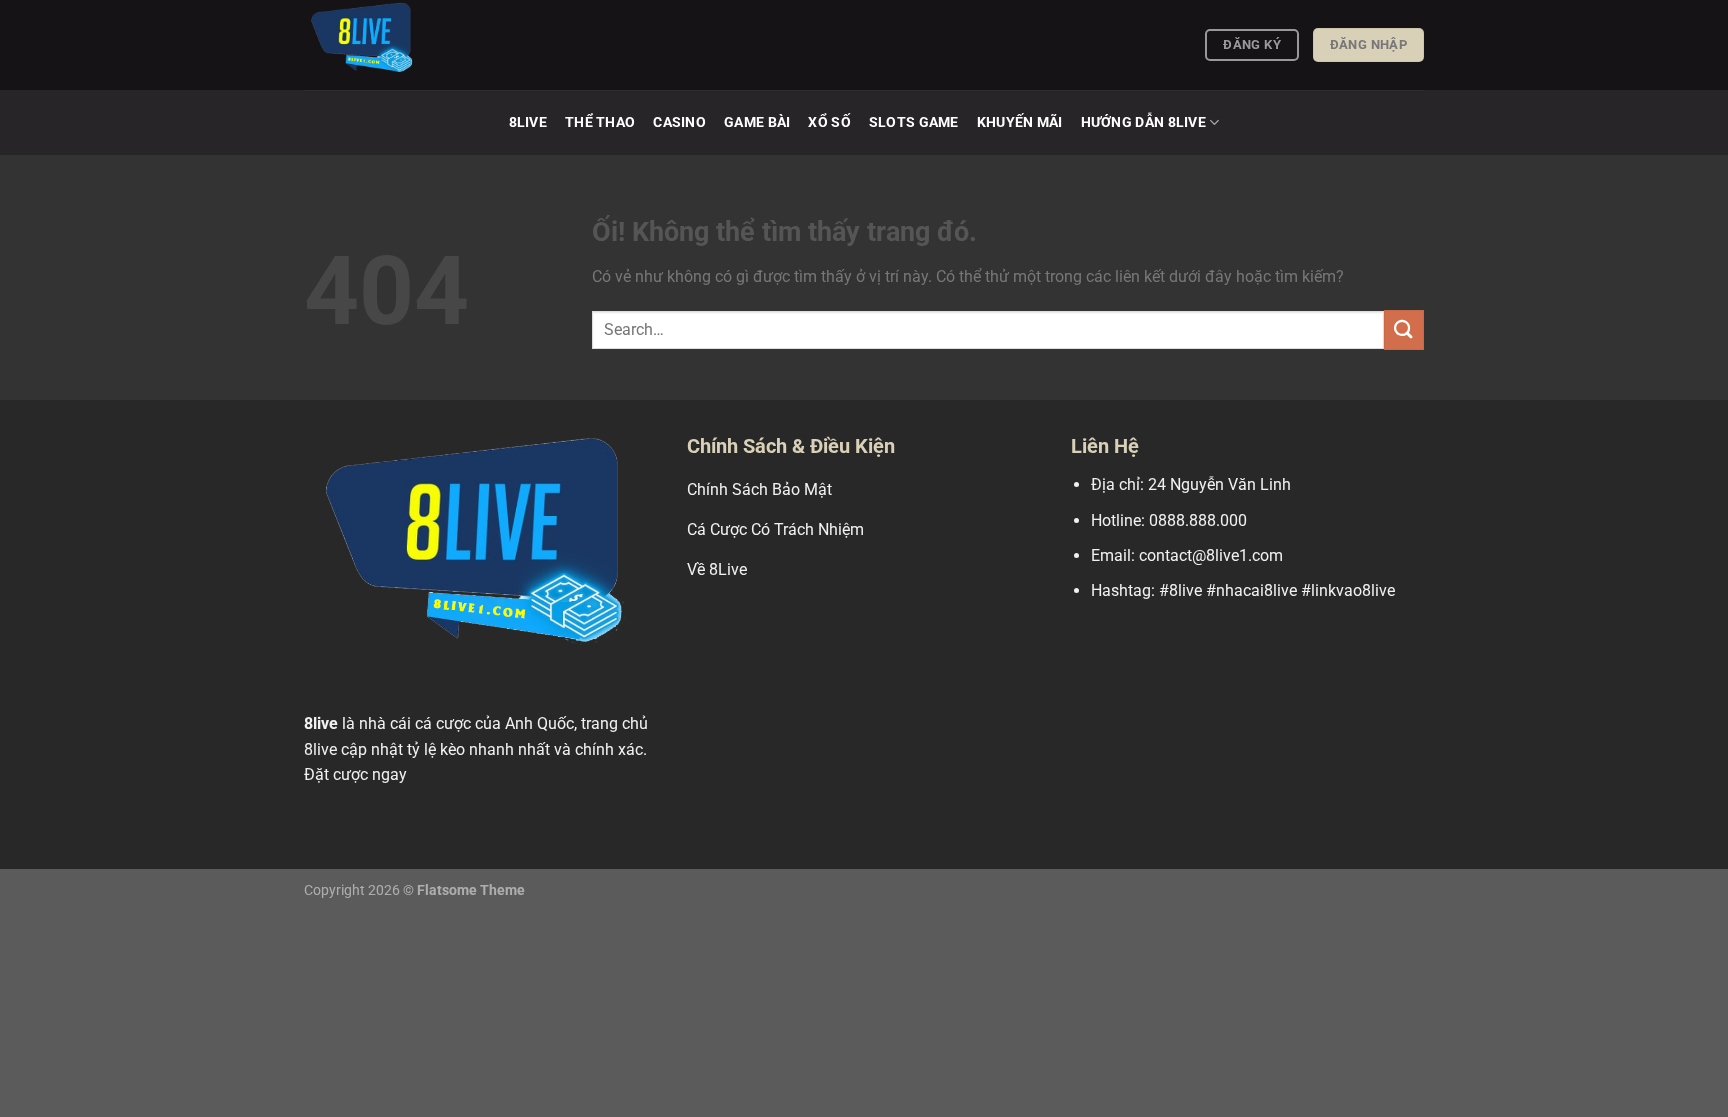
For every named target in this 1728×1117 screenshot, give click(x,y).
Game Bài (757, 122)
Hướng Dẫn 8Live (1143, 122)
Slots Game (914, 122)
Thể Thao (600, 122)
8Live (528, 122)
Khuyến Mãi (1020, 122)
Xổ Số (829, 122)
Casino (679, 122)
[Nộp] (1404, 329)
